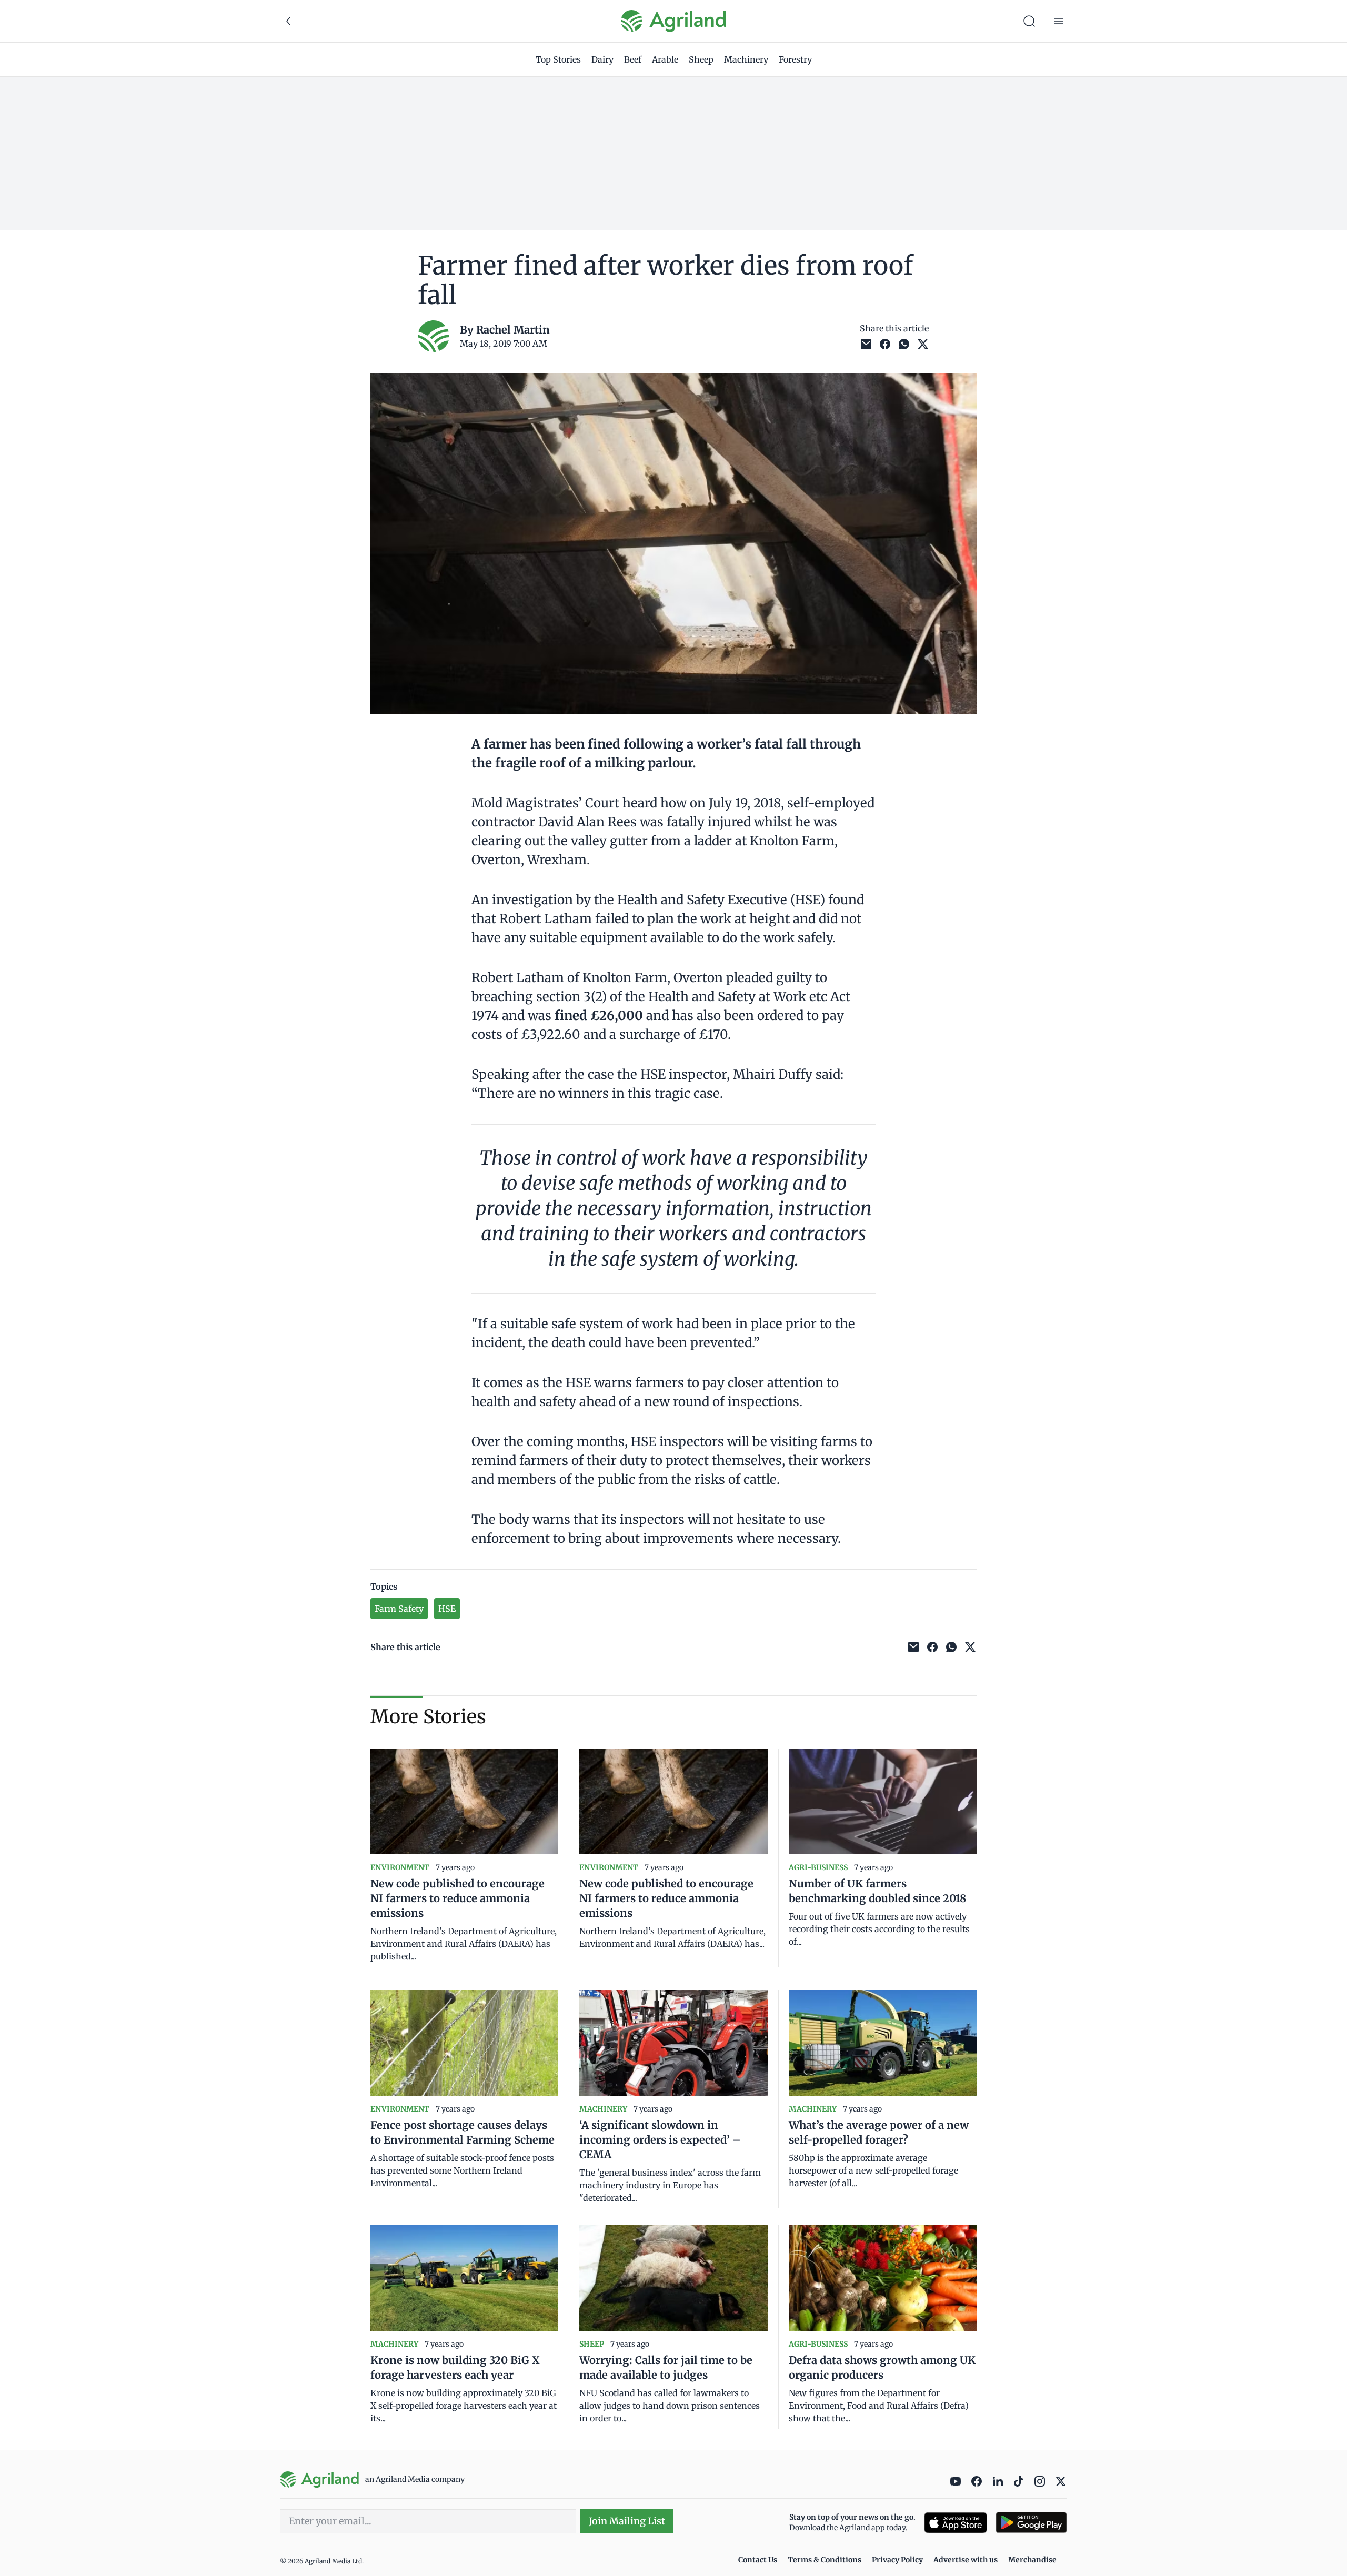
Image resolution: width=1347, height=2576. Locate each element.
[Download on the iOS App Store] (956, 2523)
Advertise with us (966, 2560)
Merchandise (1032, 2560)
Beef (633, 59)
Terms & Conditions (825, 2560)
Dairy (602, 59)
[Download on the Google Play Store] (1031, 2523)
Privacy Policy (897, 2560)
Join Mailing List (627, 2521)
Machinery (746, 59)
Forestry (795, 59)
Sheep (701, 59)
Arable (665, 59)
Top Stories (558, 59)
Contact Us (758, 2560)
